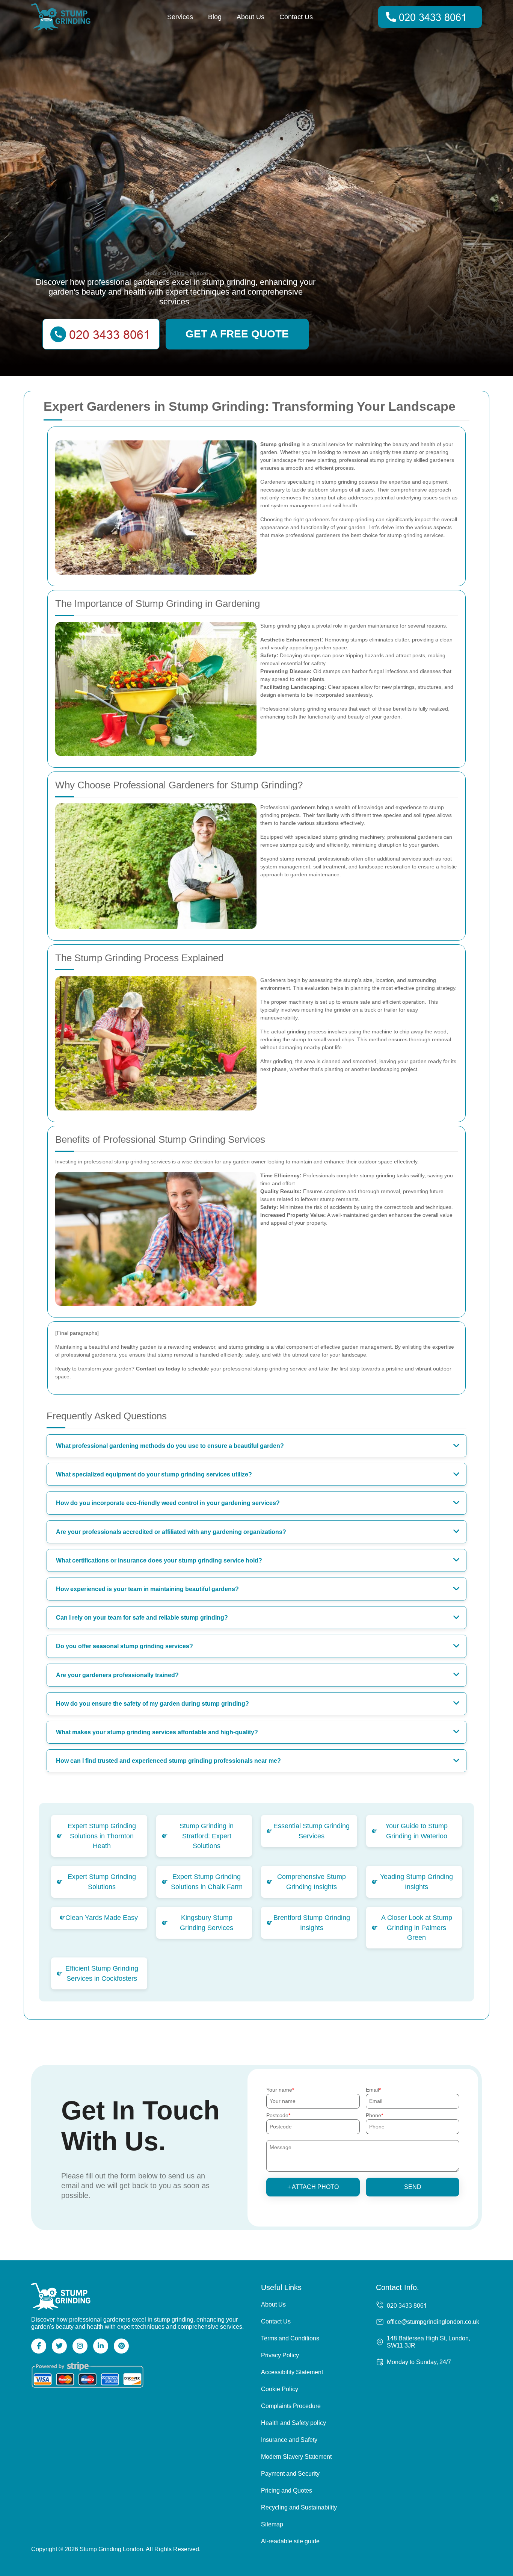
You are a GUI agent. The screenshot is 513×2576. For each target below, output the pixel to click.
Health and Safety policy (293, 2423)
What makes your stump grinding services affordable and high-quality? (157, 1732)
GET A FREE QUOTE (237, 334)
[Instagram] (80, 2346)
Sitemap (272, 2524)
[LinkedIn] (101, 2346)
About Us (250, 17)
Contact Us (296, 17)
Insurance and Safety (289, 2440)
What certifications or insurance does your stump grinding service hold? (159, 1560)
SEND (413, 2187)
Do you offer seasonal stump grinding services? (124, 1646)
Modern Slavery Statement (296, 2457)
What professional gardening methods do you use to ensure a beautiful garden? (170, 1446)
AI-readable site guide (290, 2541)
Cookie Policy (280, 2389)
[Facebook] (39, 2346)
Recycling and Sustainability (299, 2507)
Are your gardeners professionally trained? (117, 1675)
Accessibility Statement (292, 2372)
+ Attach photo (313, 2187)
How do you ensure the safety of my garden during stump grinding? (152, 1704)
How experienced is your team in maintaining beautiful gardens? (147, 1589)
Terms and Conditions (290, 2338)
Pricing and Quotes (287, 2491)
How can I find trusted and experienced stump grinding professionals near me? (168, 1761)
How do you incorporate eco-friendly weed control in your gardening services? (168, 1503)
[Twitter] (59, 2346)
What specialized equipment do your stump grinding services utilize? (154, 1474)
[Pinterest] (121, 2346)
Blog (215, 17)
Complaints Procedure (291, 2406)
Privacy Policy (280, 2355)
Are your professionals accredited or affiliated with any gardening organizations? (171, 1532)
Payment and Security (290, 2474)
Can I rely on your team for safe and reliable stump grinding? (142, 1618)
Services (180, 17)
